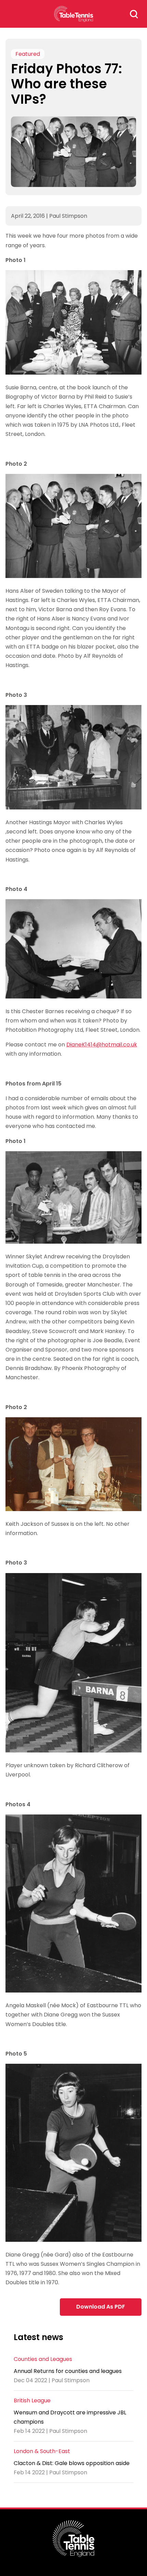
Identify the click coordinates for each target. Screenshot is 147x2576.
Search (134, 14)
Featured (28, 54)
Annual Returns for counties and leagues (68, 2371)
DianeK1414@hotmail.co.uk (102, 1045)
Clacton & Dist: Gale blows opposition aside (72, 2463)
